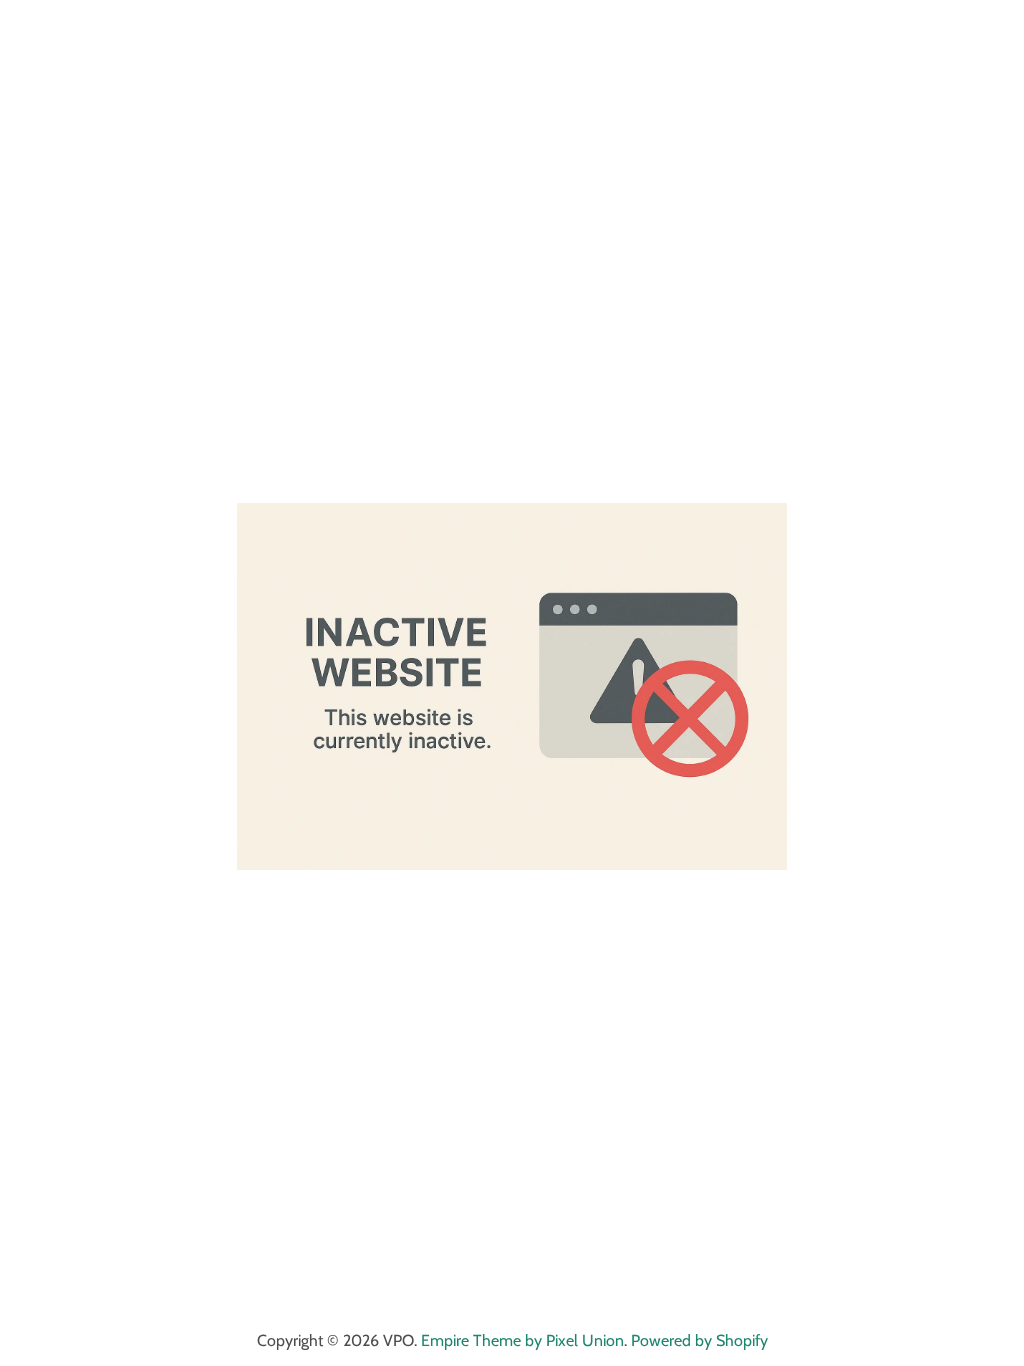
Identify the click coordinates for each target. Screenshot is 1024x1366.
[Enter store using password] (990, 33)
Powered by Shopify (699, 1340)
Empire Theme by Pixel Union (522, 1340)
